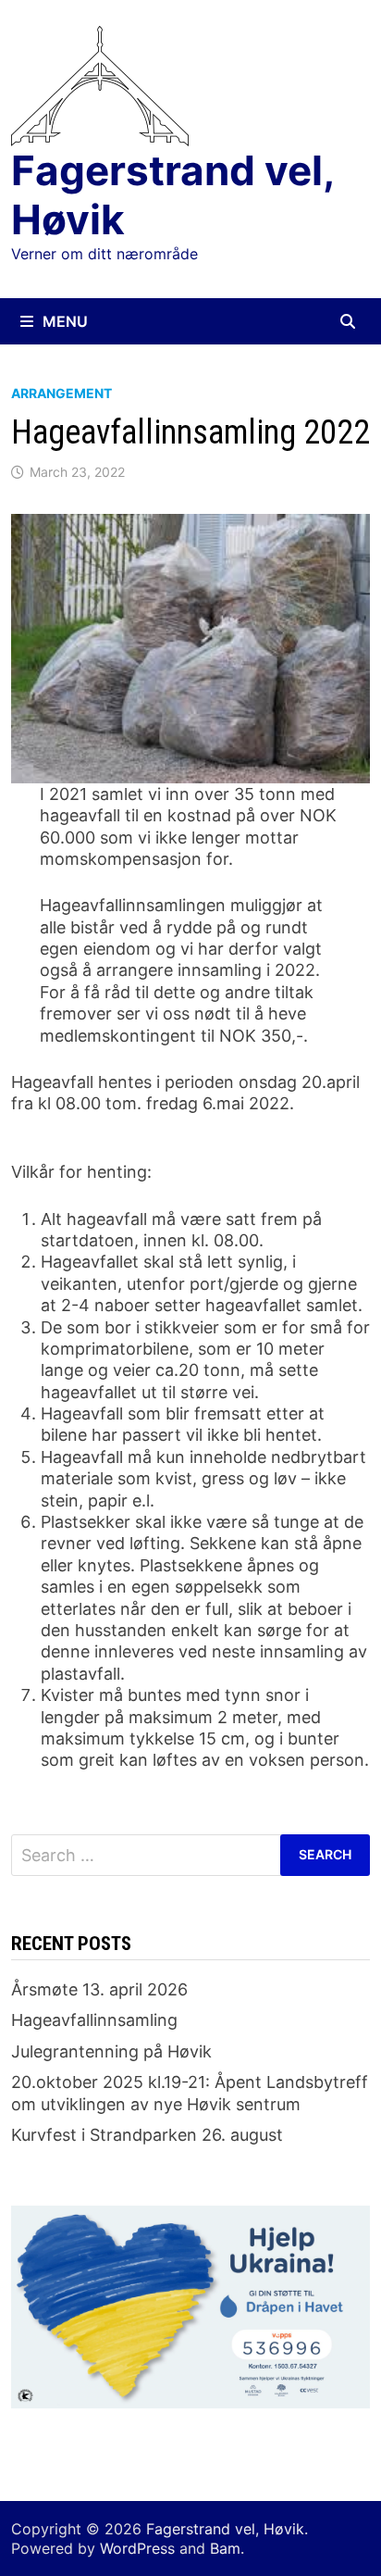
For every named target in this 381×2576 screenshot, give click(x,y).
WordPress (137, 2548)
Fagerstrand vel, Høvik (172, 195)
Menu (65, 321)
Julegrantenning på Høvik (111, 2051)
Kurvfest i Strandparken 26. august (147, 2135)
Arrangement (61, 393)
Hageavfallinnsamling (94, 2020)
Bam (225, 2548)
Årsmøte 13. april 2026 (99, 1989)
